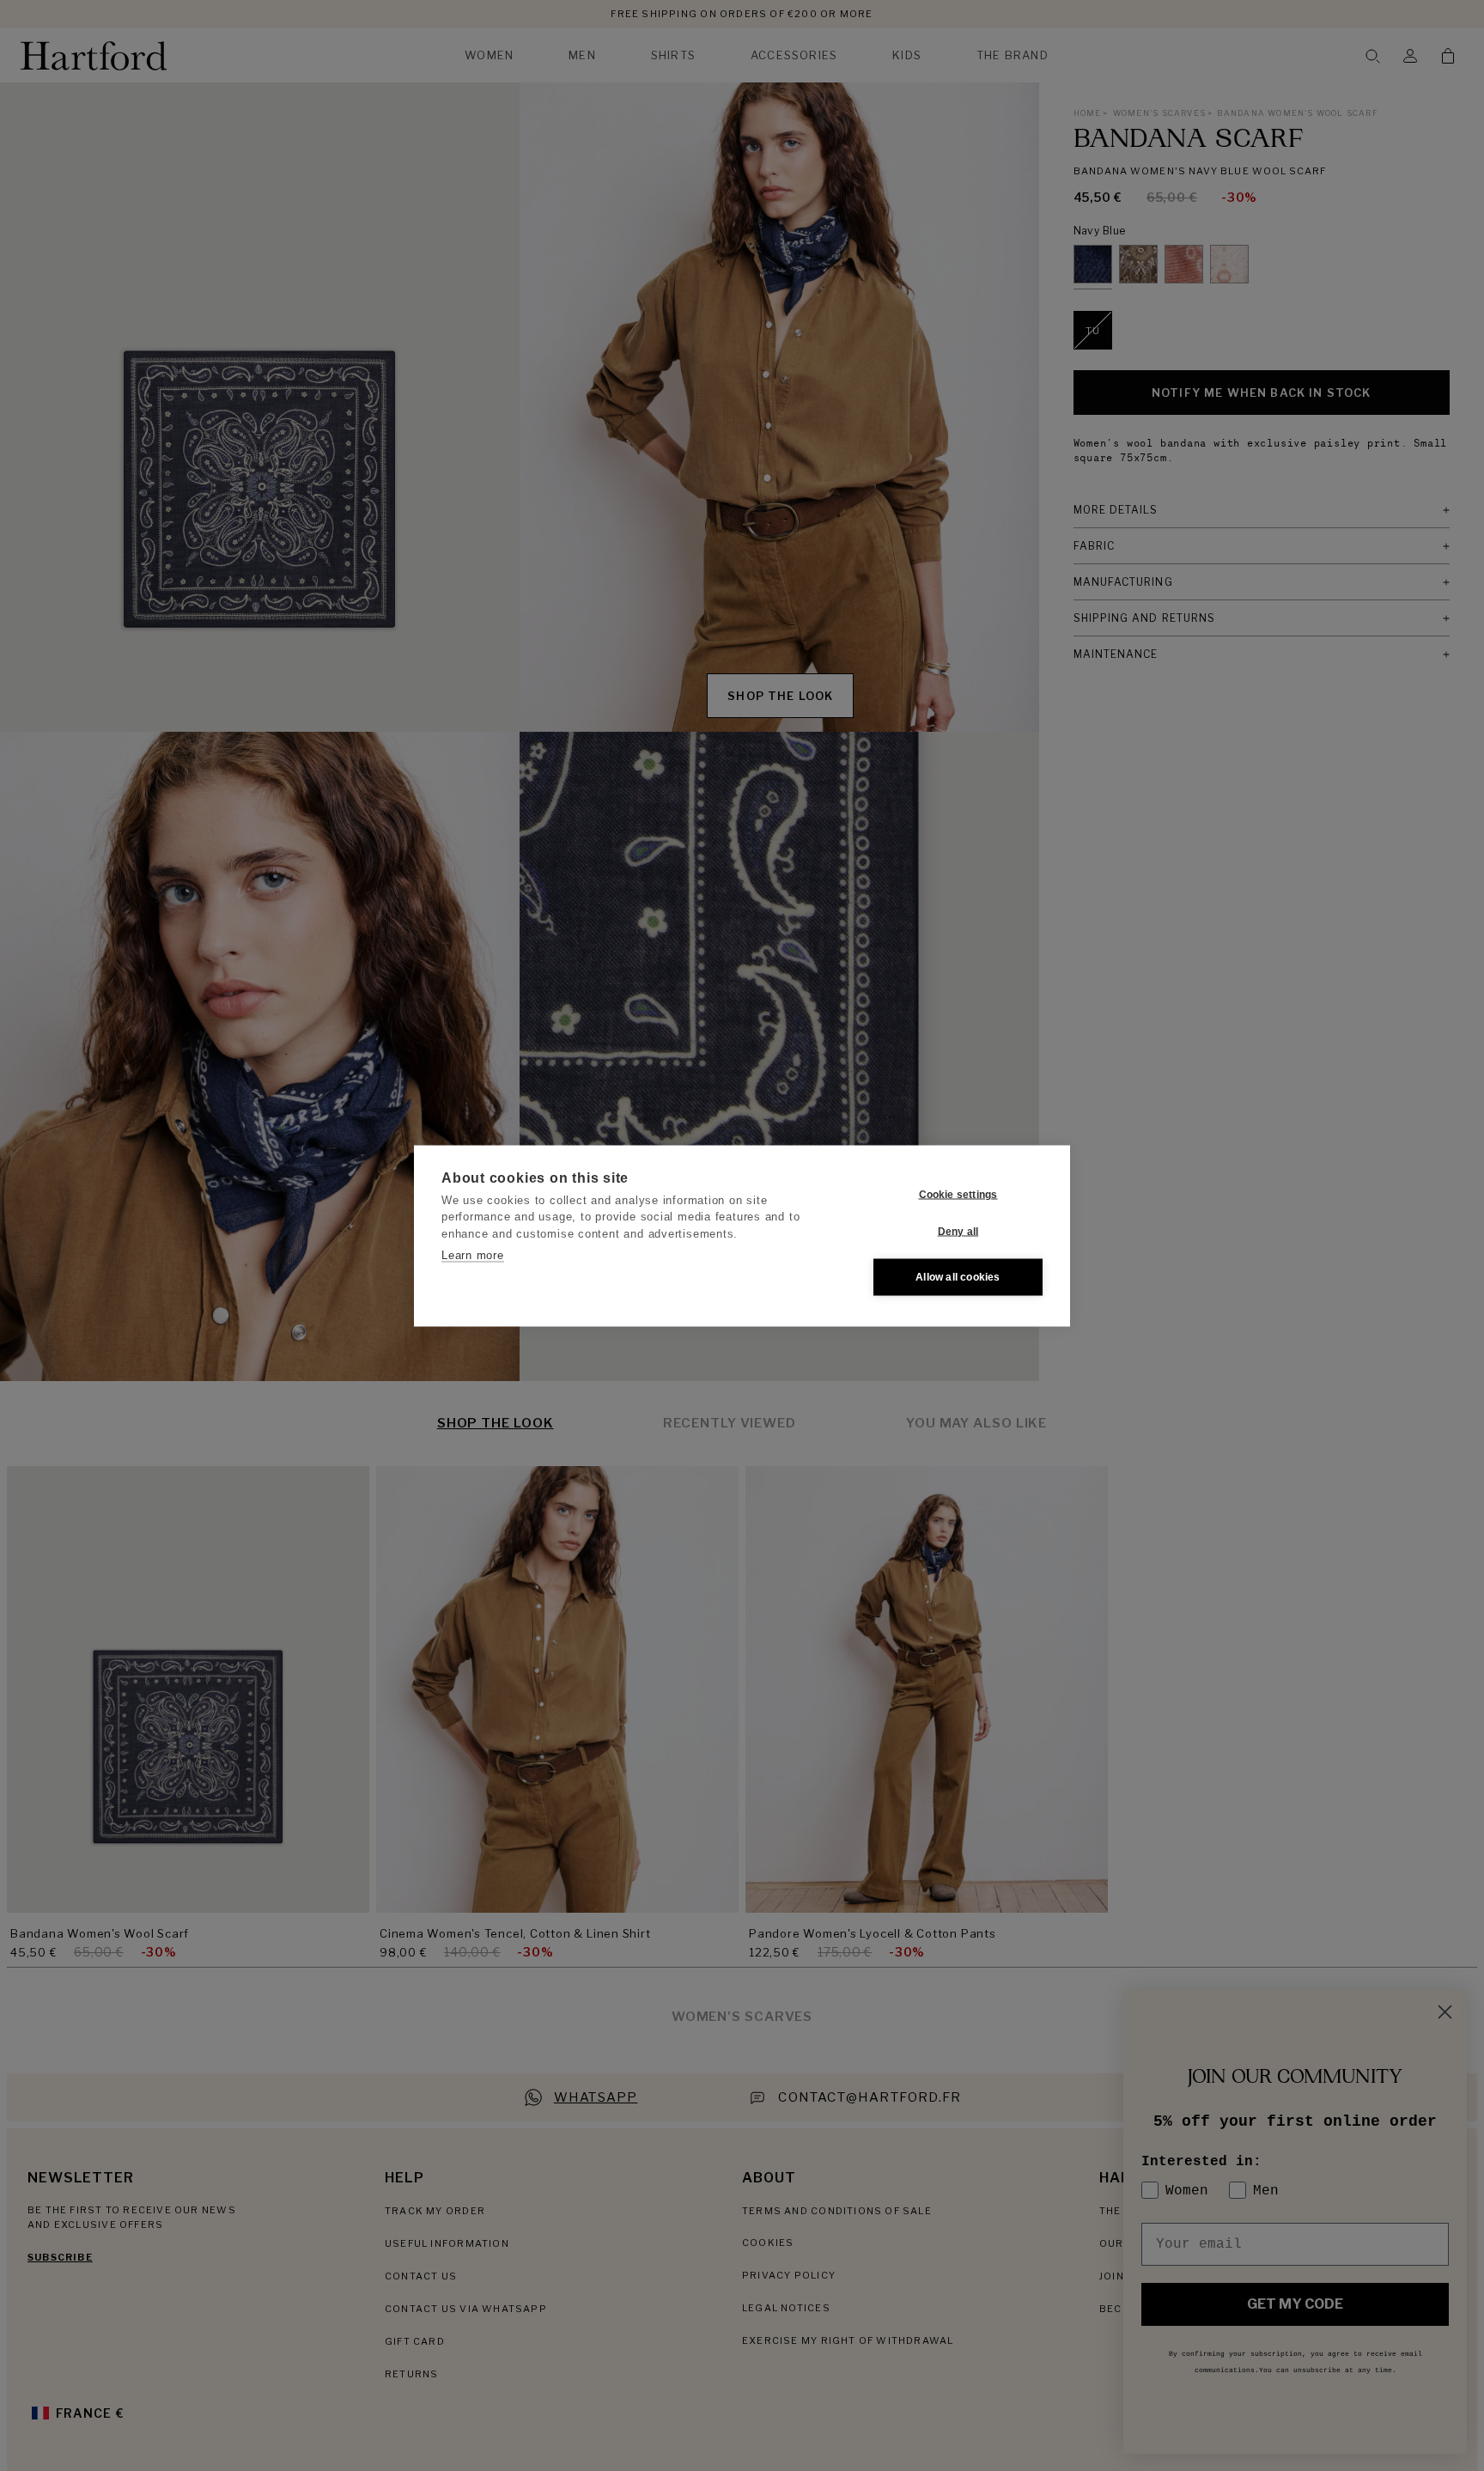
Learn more (473, 1255)
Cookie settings (958, 1195)
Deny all (958, 1232)
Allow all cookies (958, 1277)
